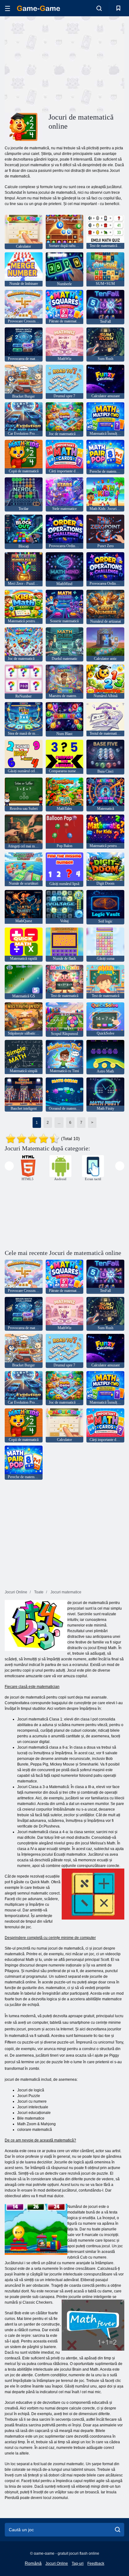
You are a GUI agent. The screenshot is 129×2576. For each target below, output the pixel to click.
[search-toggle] (99, 8)
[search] (118, 2530)
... (59, 1123)
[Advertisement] (58, 64)
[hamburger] (8, 8)
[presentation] (9, 1166)
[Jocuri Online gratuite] (39, 8)
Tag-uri (78, 2563)
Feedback (96, 2563)
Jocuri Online (57, 2563)
